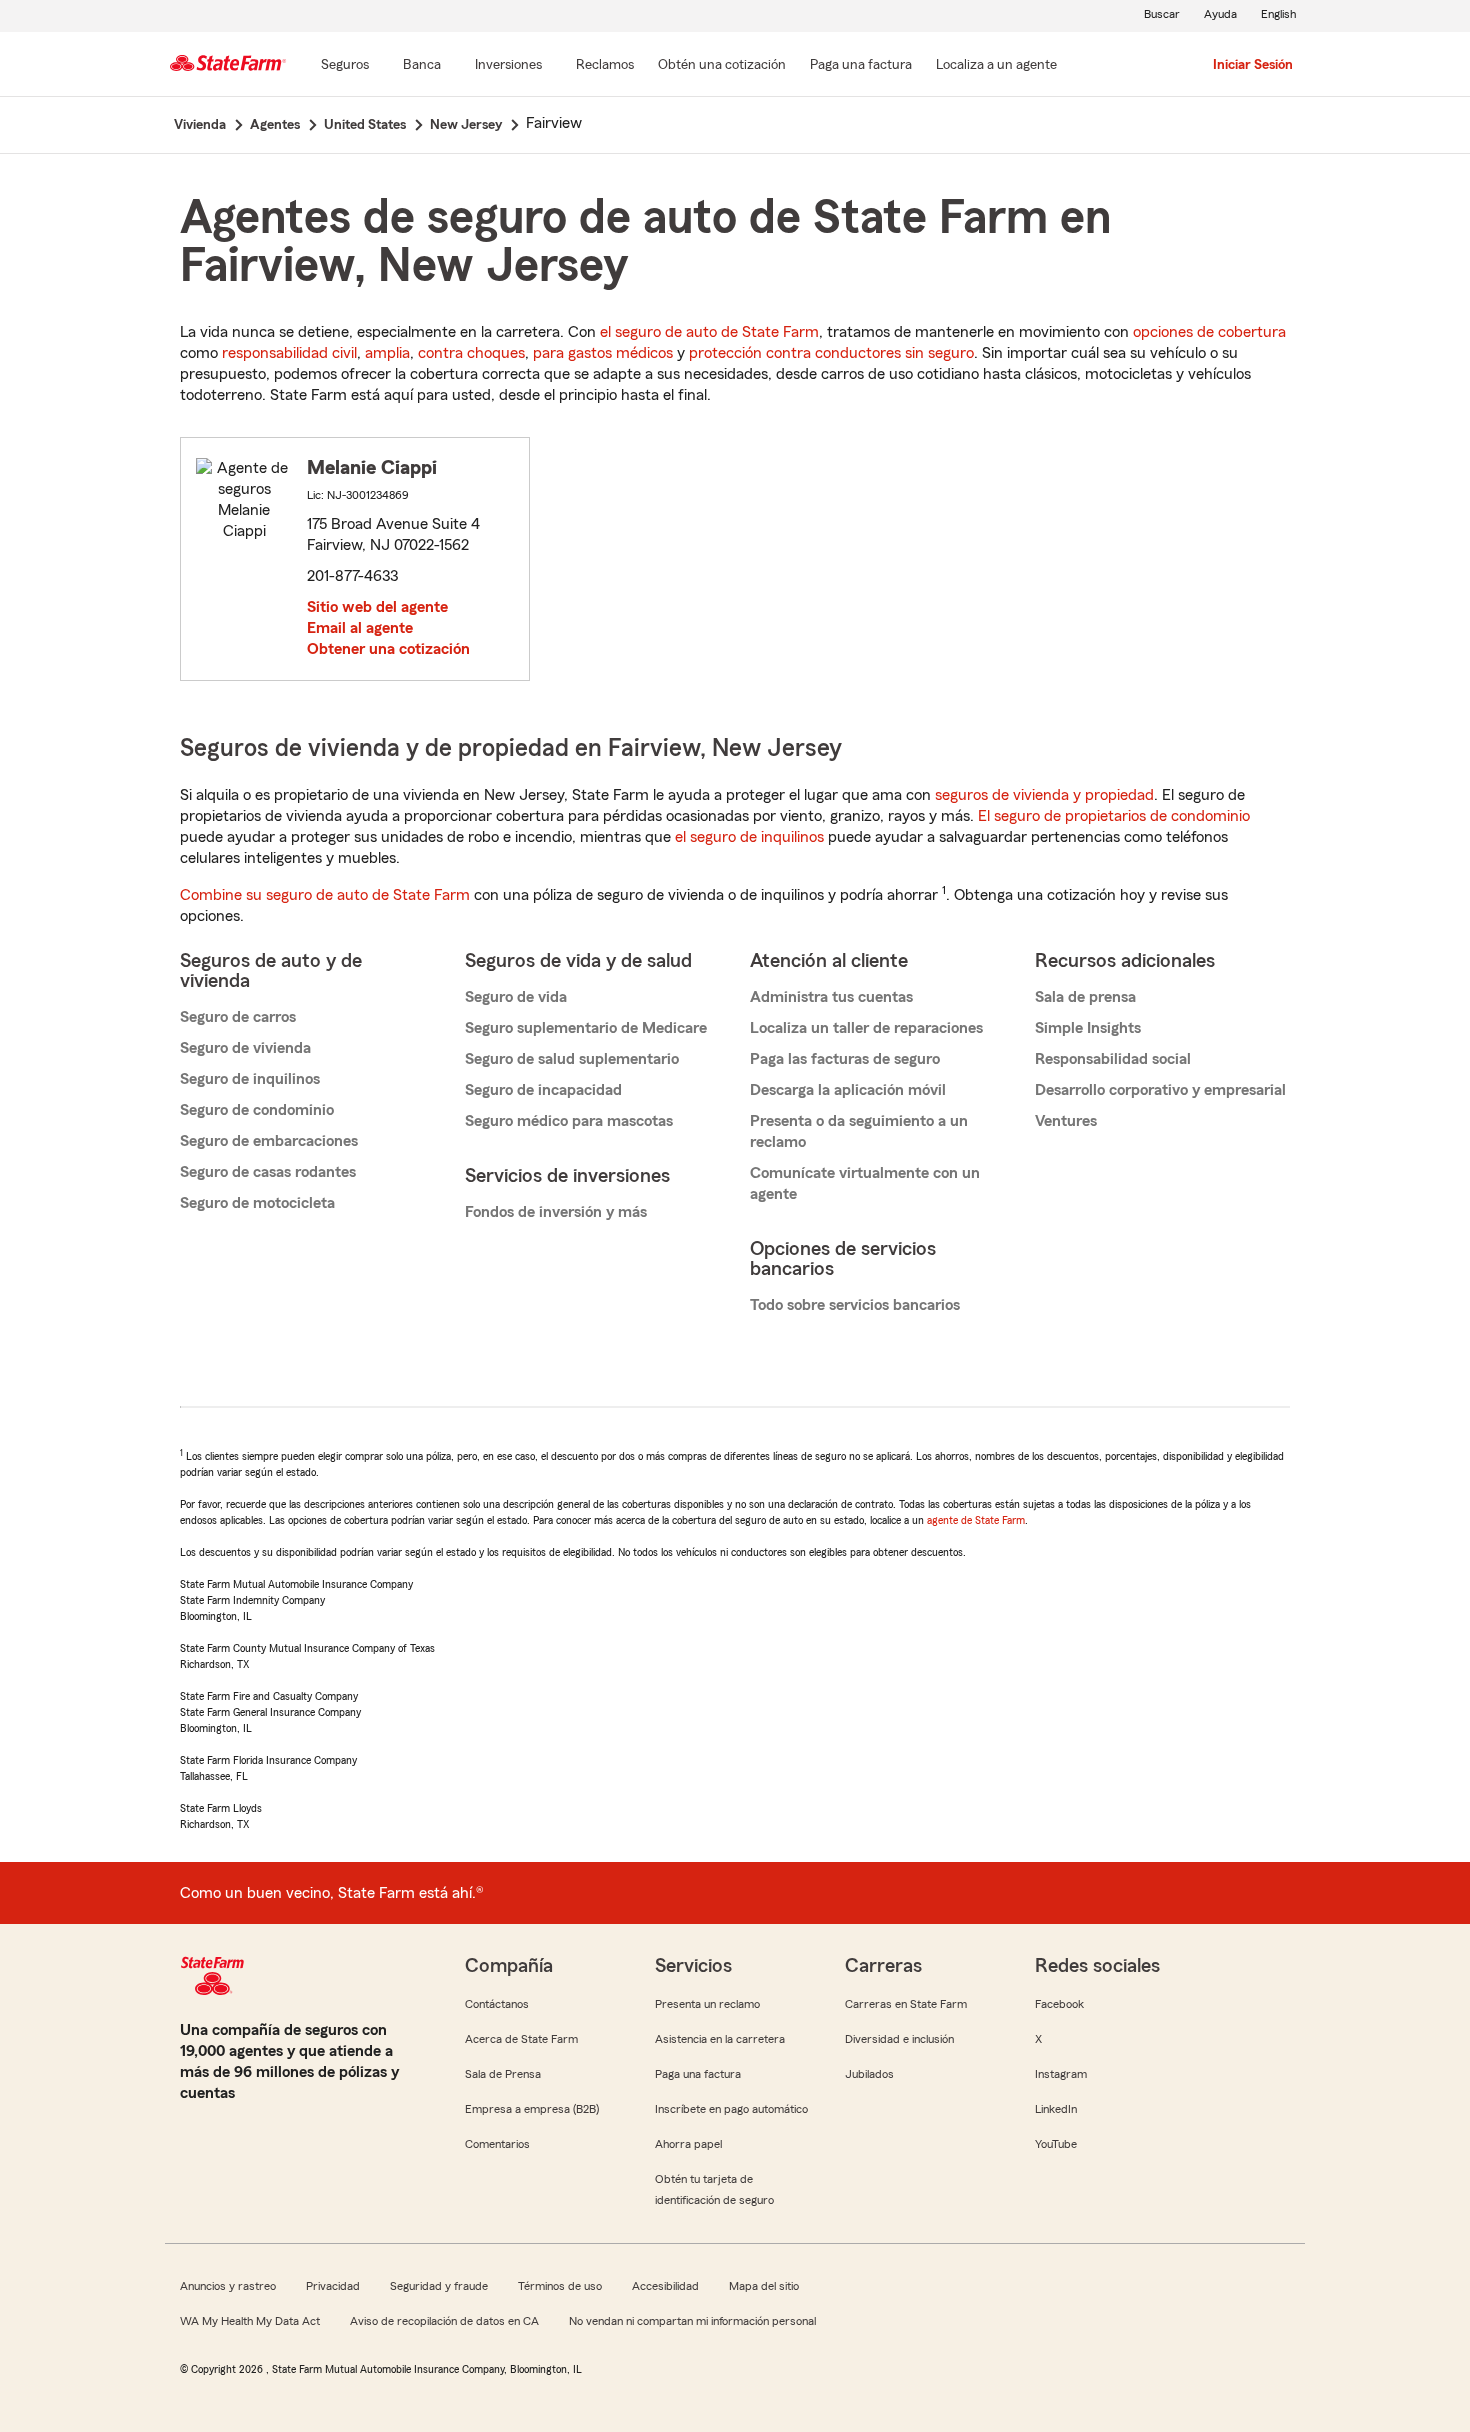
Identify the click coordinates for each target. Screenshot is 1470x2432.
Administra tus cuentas (831, 997)
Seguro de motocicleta (257, 1203)
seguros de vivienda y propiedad (1044, 795)
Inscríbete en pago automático (731, 2109)
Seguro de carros (238, 1017)
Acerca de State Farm (521, 2039)
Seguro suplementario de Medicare (586, 1028)
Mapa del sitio (764, 2286)
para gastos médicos (603, 353)
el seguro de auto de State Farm (709, 332)
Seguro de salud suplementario (572, 1059)
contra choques (471, 353)
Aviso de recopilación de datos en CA (444, 2321)
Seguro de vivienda (245, 1048)
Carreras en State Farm (906, 2004)
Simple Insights (1088, 1028)
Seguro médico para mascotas (569, 1121)
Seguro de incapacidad (543, 1090)
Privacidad (333, 2286)
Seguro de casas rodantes (268, 1172)
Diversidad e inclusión (899, 2039)
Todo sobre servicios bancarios (855, 1305)
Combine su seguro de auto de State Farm (325, 895)
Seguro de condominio (257, 1110)
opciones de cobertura (1209, 332)
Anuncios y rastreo (228, 2286)
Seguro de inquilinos (250, 1079)
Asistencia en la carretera (720, 2039)
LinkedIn (1056, 2109)
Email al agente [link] (360, 628)
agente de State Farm (976, 1520)
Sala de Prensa (503, 2074)
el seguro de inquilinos (749, 837)
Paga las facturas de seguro (845, 1059)
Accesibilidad (665, 2286)
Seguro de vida (516, 997)
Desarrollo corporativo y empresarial (1160, 1090)
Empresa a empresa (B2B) (532, 2109)
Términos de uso (560, 2286)
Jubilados (869, 2074)
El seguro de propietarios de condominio (1114, 816)
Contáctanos (497, 2004)
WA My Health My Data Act (250, 2321)
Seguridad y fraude (439, 2286)
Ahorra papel (688, 2144)
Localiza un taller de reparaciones (866, 1028)
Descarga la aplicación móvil (848, 1090)
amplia (387, 353)
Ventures (1066, 1121)
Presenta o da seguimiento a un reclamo (859, 1131)
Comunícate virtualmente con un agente (865, 1183)
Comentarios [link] (497, 2144)
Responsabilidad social (1113, 1059)
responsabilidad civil (289, 353)
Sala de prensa (1085, 997)
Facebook (1059, 2004)
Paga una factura (698, 2074)
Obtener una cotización (388, 649)
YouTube (1056, 2144)
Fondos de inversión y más (556, 1212)
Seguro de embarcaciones (269, 1141)
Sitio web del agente (377, 607)
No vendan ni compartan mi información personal (692, 2321)
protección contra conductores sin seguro (831, 353)
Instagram (1061, 2074)
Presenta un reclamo (707, 2004)
